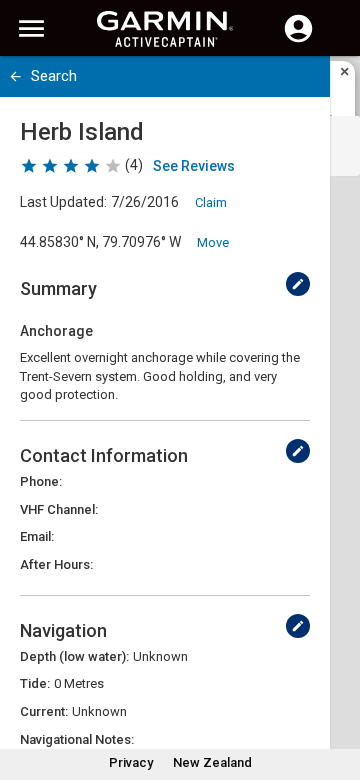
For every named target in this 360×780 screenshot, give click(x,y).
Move (213, 242)
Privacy (131, 762)
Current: (44, 711)
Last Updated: (63, 202)
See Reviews (194, 166)
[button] (335, 689)
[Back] (15, 76)
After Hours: (56, 564)
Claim (211, 202)
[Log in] (298, 40)
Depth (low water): (74, 656)
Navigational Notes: (77, 739)
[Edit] (298, 284)
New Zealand (212, 762)
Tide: (35, 683)
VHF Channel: (59, 509)
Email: (37, 536)
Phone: (41, 481)
